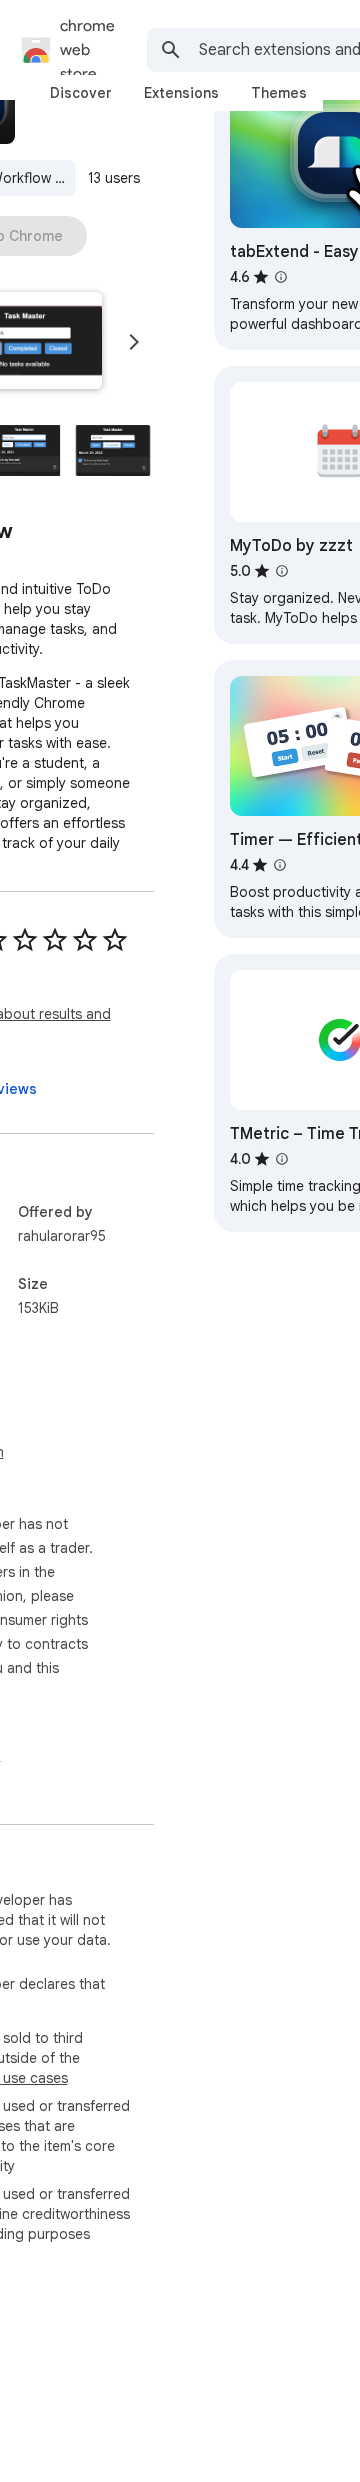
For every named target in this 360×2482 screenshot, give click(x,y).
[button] (112, 450)
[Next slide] (134, 342)
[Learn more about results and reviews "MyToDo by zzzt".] (282, 571)
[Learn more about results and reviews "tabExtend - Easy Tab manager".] (281, 277)
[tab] (81, 93)
